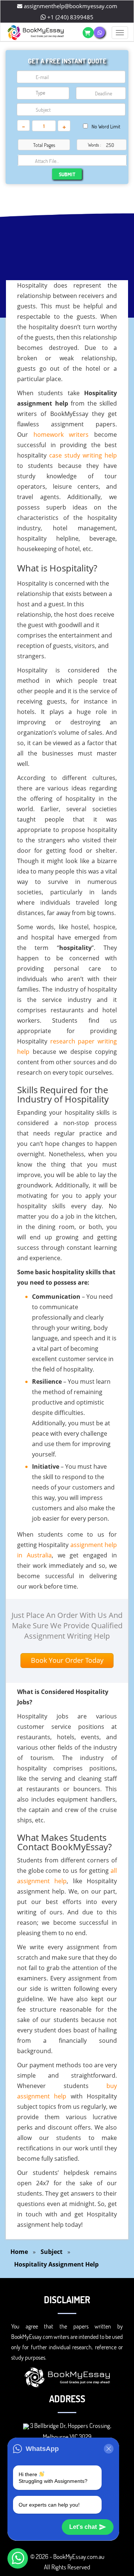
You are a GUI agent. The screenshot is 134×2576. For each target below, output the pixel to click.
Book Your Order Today (67, 1660)
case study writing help (83, 455)
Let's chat (83, 2527)
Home (19, 2252)
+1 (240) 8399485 (70, 17)
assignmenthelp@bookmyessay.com (70, 6)
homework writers (61, 435)
